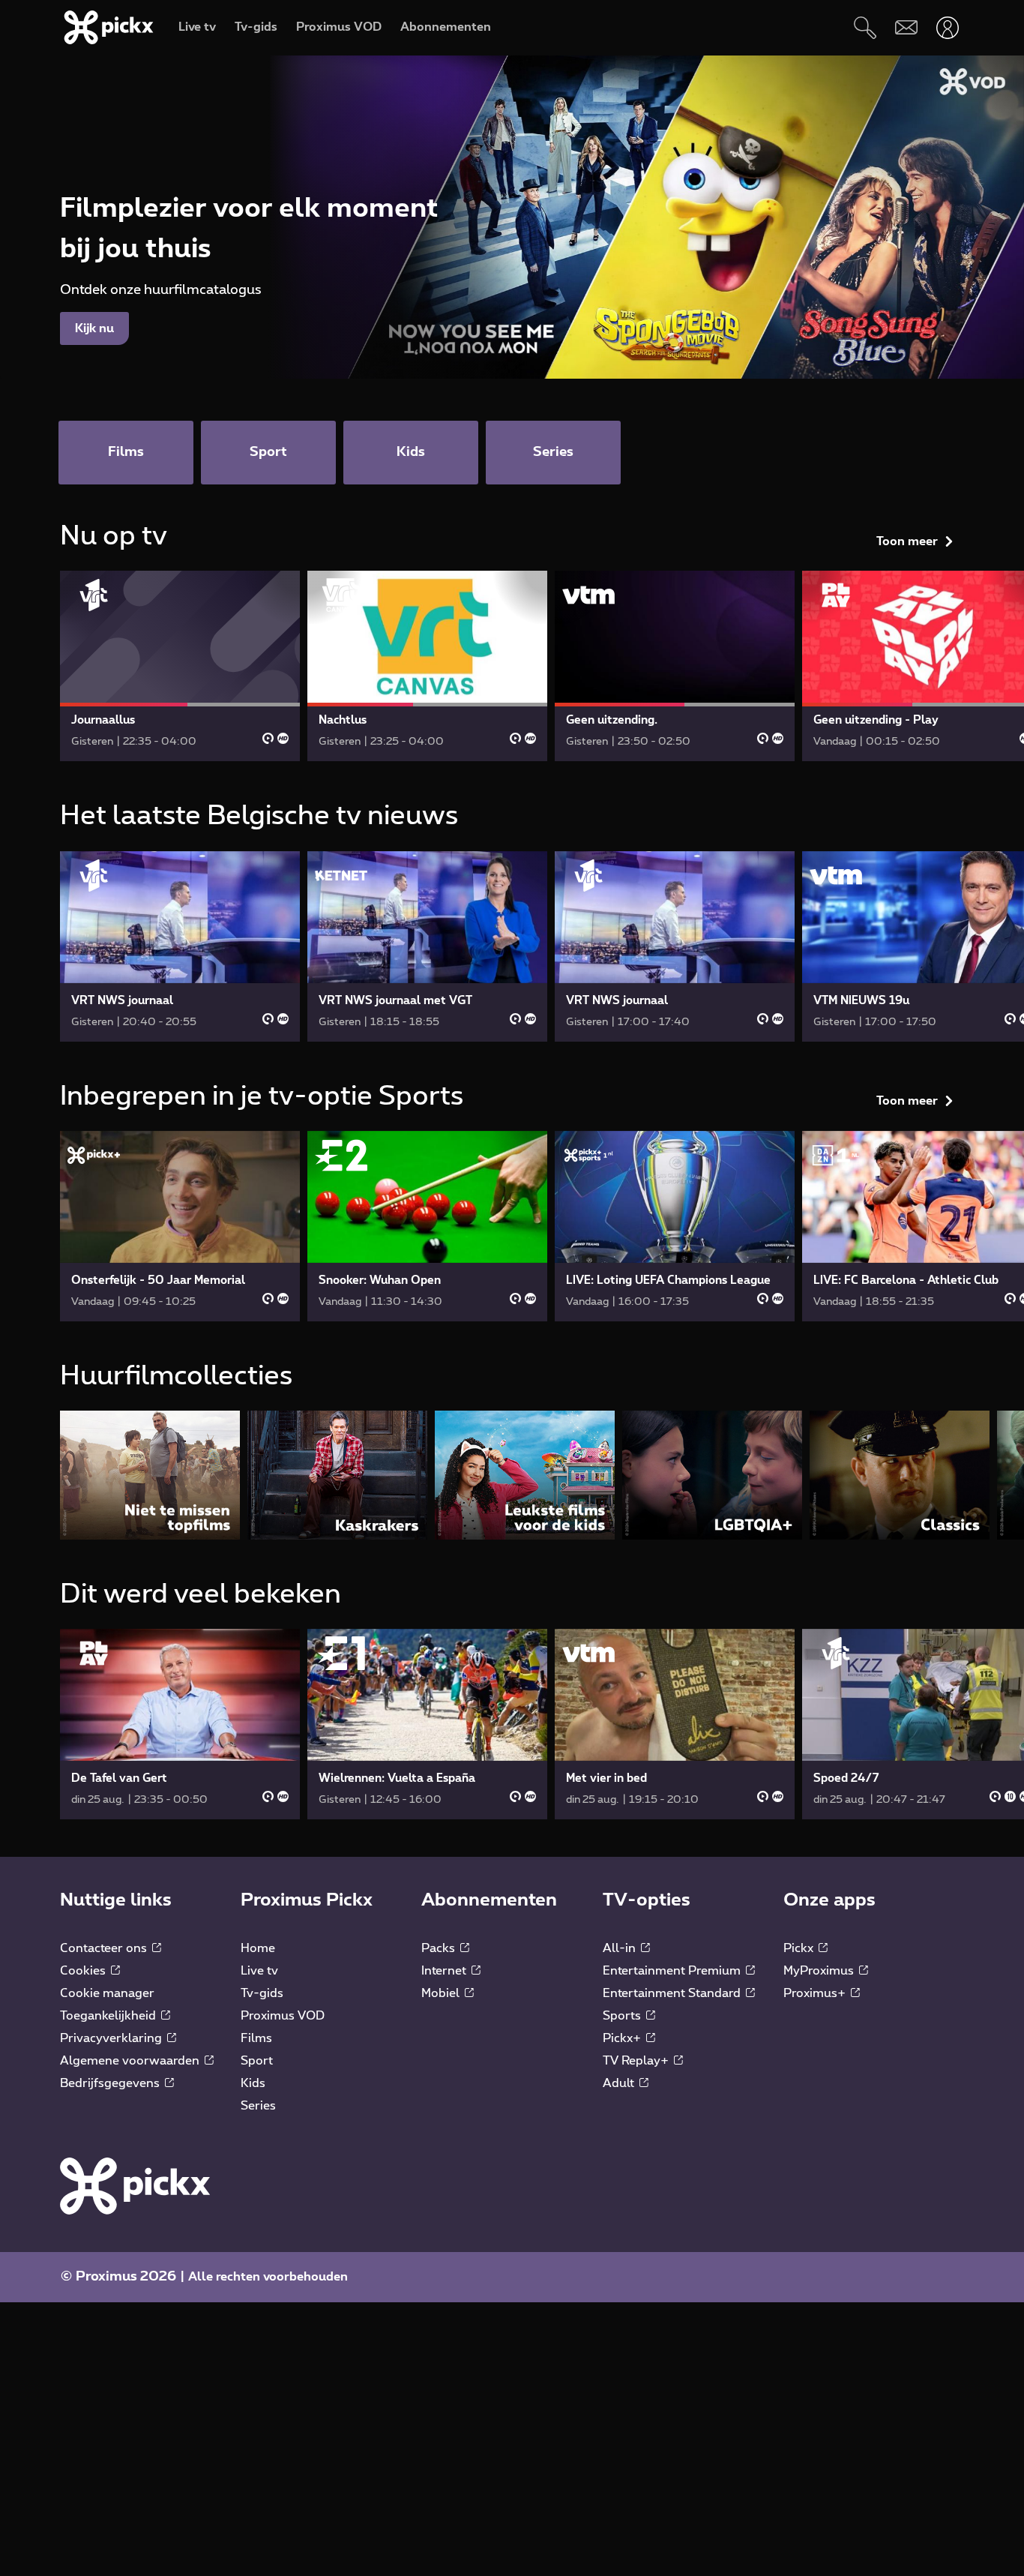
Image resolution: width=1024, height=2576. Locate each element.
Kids (253, 2083)
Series (258, 2106)
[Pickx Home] (135, 2185)
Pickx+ (623, 2038)
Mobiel (442, 1993)
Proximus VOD (283, 2016)
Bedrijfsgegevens (111, 2083)
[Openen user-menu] (947, 27)
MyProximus (820, 1971)
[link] (180, 666)
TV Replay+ (637, 2061)
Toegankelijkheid (109, 2016)
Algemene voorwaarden (131, 2061)
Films (256, 2038)
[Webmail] (906, 27)
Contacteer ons (105, 1948)
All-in (621, 1948)
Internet (445, 1971)
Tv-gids (262, 1993)
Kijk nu (94, 328)
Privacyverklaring (112, 2038)
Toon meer (907, 541)
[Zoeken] (865, 27)
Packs (440, 1948)
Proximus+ (816, 1993)
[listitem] (150, 1475)
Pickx (800, 1948)
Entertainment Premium (673, 1971)
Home (258, 1948)
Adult (620, 2083)
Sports (623, 2016)
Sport (257, 2061)
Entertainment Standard (673, 1993)
